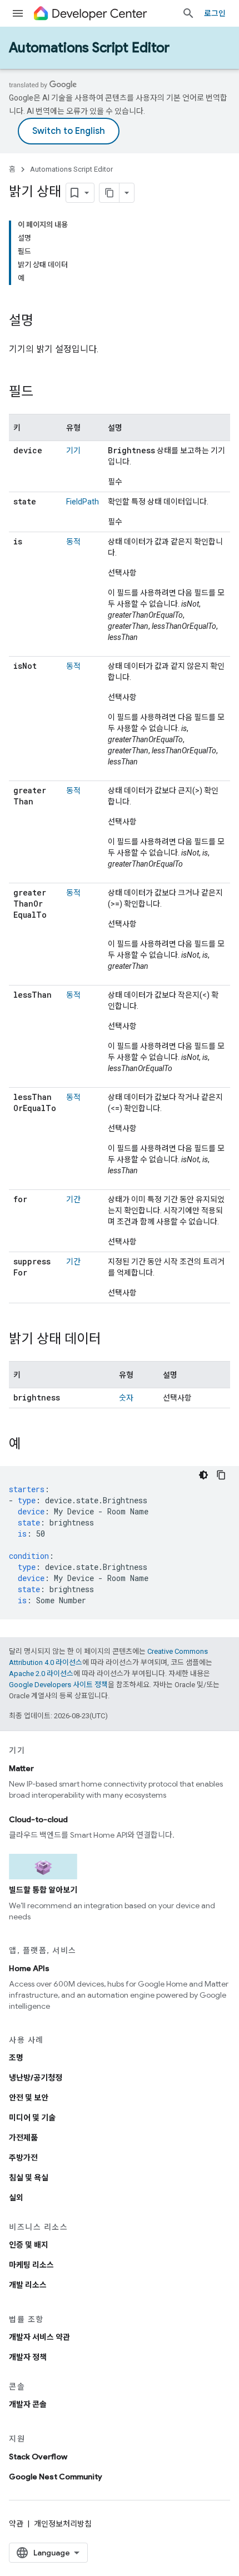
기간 (73, 1199)
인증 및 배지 (29, 2245)
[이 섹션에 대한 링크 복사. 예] (32, 1445)
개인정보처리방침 (63, 2524)
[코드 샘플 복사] (221, 1475)
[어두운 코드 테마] (203, 1475)
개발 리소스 (28, 2285)
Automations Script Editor (89, 48)
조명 (16, 2058)
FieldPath (83, 502)
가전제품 (23, 2138)
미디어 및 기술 (32, 2118)
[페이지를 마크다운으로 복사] (109, 193)
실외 (16, 2198)
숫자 (126, 1398)
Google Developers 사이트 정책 (58, 1685)
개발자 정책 (28, 2357)
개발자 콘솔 (28, 2404)
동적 (73, 542)
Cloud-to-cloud (38, 1819)
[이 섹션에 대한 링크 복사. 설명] (44, 322)
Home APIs (29, 1968)
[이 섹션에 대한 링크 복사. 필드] (44, 393)
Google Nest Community (56, 2477)
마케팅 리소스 (31, 2265)
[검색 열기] (188, 13)
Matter (21, 1768)
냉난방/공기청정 (36, 2078)
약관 (16, 2524)
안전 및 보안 (29, 2098)
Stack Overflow (38, 2457)
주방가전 (23, 2158)
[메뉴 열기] (18, 13)
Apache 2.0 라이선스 (41, 1674)
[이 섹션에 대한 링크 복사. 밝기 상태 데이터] (112, 1340)
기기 (73, 451)
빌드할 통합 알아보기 (43, 1890)
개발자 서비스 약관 (39, 2337)
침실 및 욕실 (29, 2178)
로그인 (215, 13)
